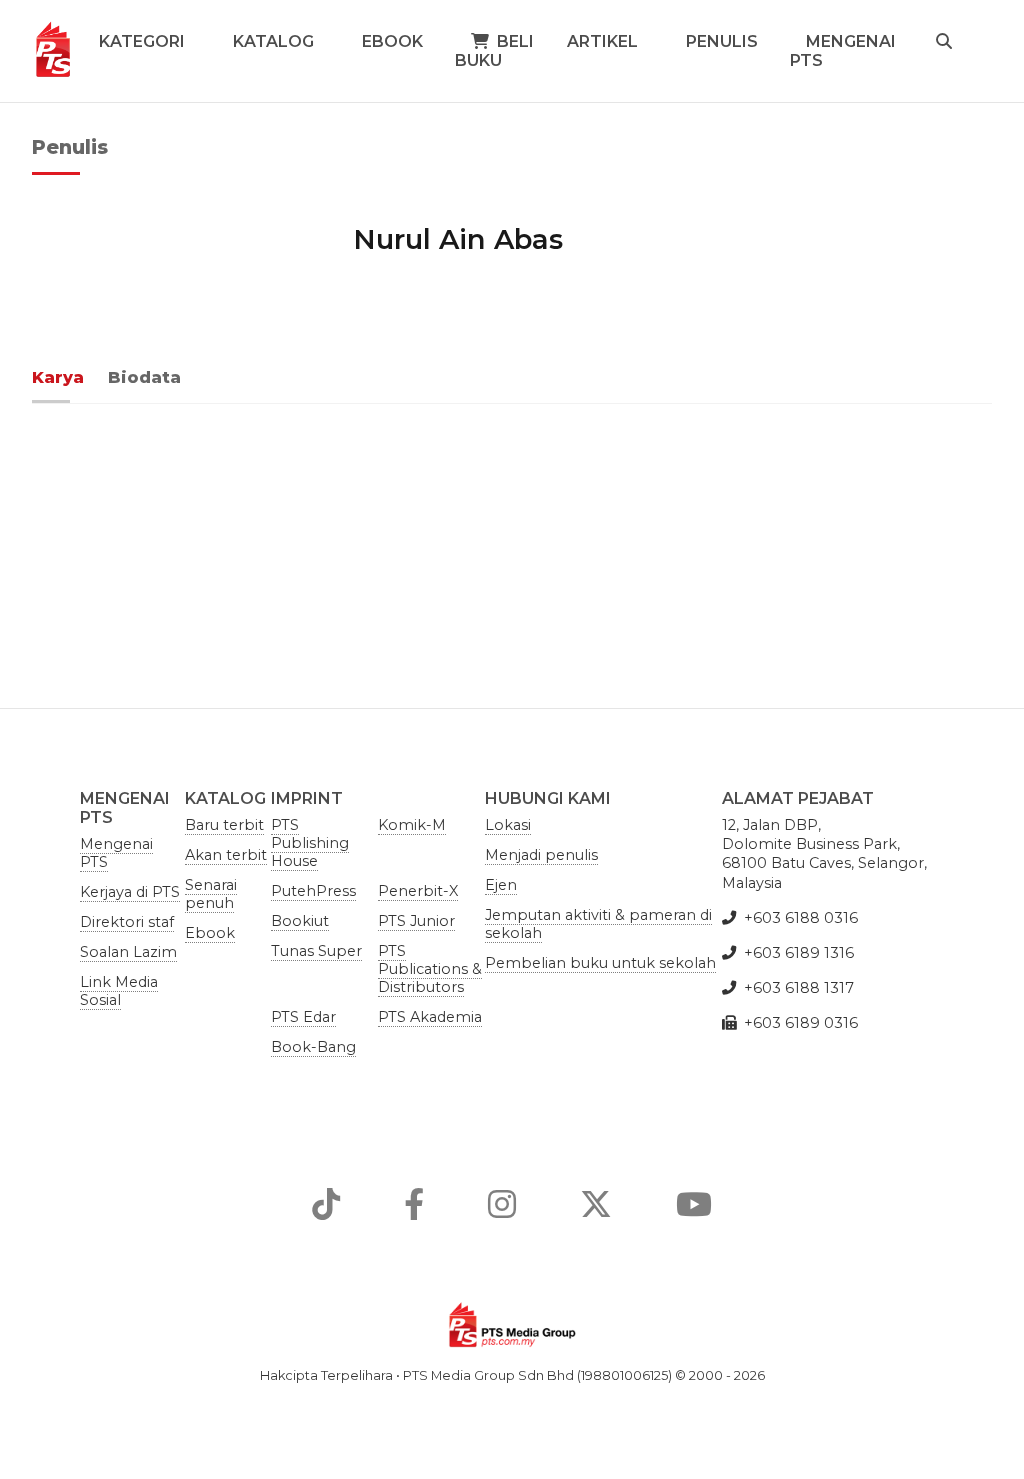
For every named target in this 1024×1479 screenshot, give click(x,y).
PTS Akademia (430, 1017)
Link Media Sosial (119, 991)
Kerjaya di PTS (130, 892)
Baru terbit (224, 825)
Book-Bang (313, 1047)
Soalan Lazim (128, 952)
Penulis (722, 41)
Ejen (501, 885)
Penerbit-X (418, 891)
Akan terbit (226, 855)
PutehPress (313, 891)
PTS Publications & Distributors (430, 969)
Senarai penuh (211, 894)
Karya (58, 377)
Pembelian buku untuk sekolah (600, 963)
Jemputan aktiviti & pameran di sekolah (598, 924)
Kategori (142, 41)
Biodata (144, 377)
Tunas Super (316, 951)
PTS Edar (303, 1017)
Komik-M (412, 825)
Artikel (602, 41)
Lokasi (508, 825)
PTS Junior (416, 921)
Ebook (392, 41)
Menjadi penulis (541, 855)
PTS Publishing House (310, 843)
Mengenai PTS (843, 51)
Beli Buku (494, 51)
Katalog (273, 41)
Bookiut (300, 921)
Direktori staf (127, 922)
